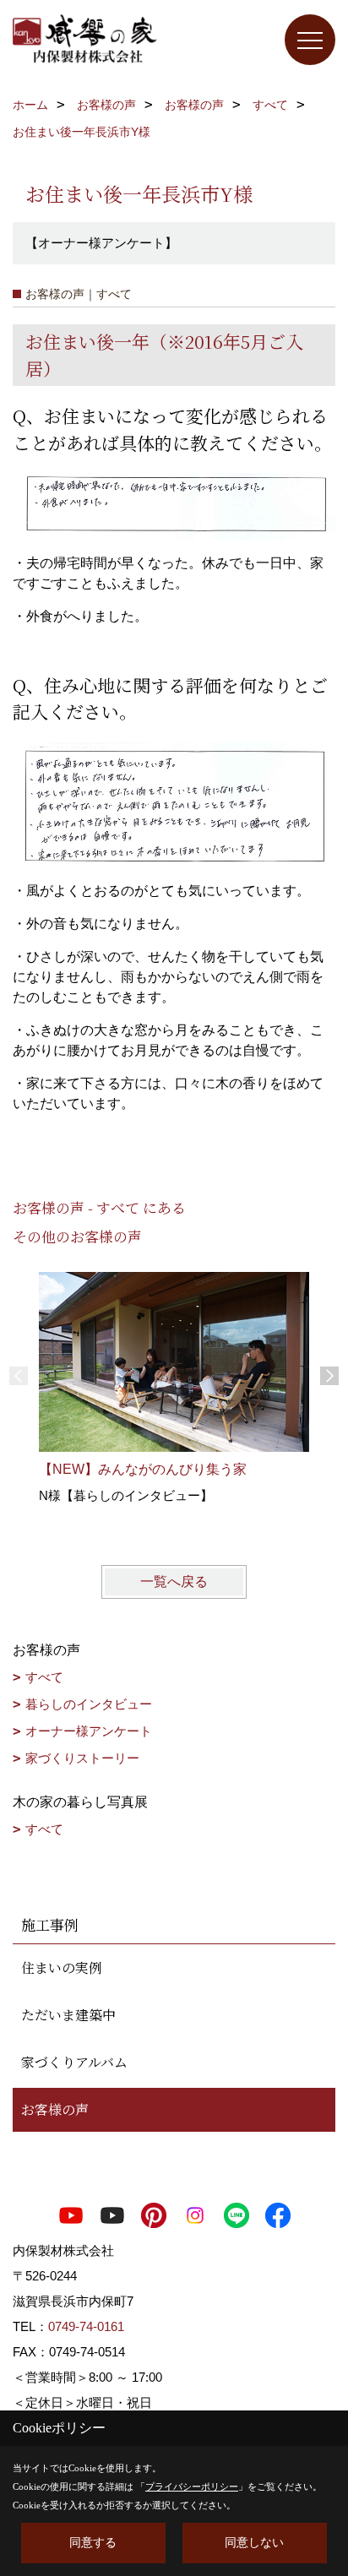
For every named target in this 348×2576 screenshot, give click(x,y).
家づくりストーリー (82, 1758)
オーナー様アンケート (89, 1731)
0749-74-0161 (86, 2326)
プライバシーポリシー (192, 2486)
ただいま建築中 (68, 2015)
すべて (44, 1677)
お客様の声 (55, 2109)
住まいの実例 (62, 1967)
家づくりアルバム (74, 2062)
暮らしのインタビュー (89, 1704)
